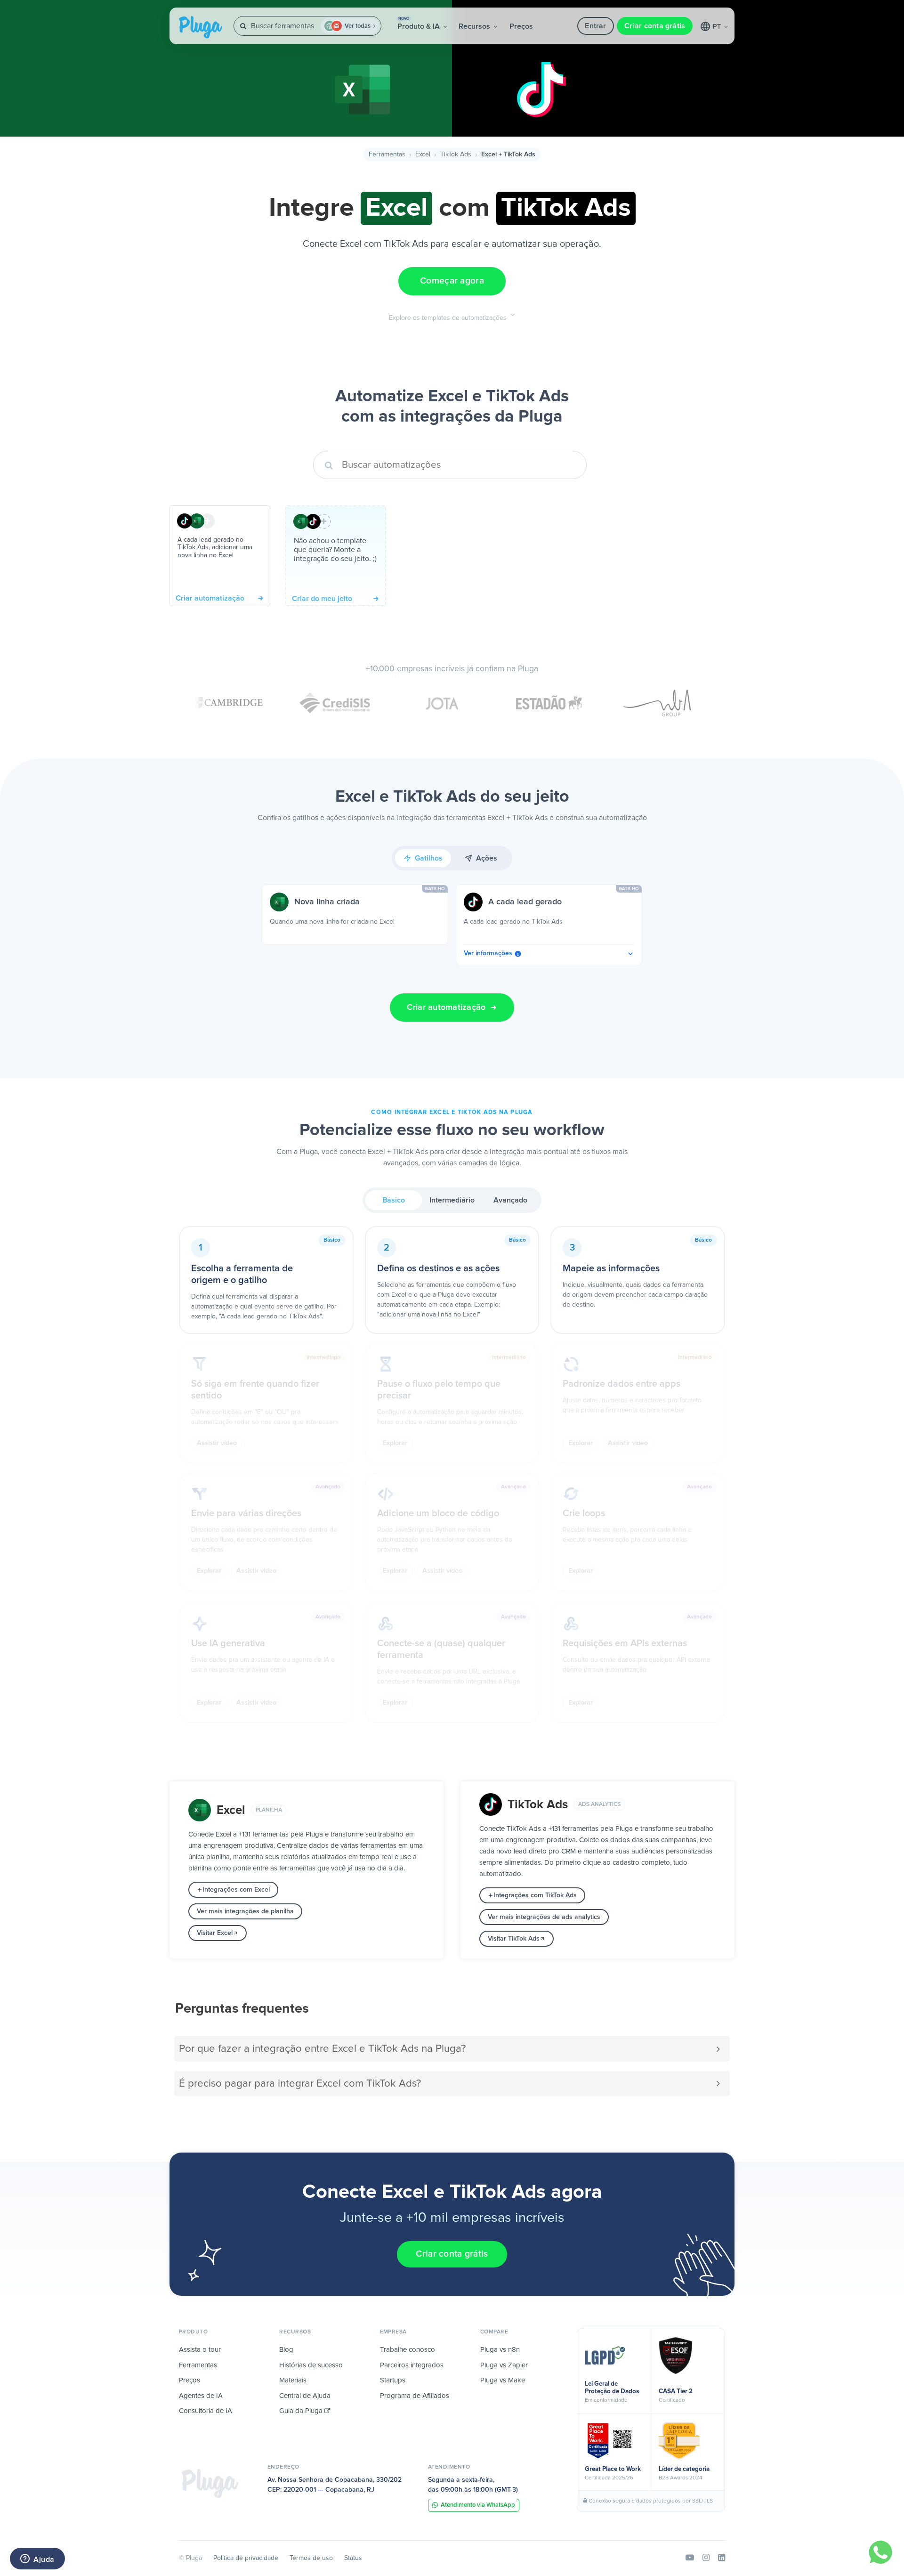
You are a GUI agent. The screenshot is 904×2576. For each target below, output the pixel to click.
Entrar (595, 26)
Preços (521, 26)
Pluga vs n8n (500, 2350)
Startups (393, 2380)
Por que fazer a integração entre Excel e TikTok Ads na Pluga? (322, 2049)
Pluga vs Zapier (504, 2365)
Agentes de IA (201, 2396)
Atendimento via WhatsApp (478, 2505)
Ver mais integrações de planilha (245, 1911)
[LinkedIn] (722, 2558)
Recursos (475, 26)
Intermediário (452, 1200)
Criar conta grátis (655, 26)
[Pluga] (210, 2483)
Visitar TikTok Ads (514, 1939)
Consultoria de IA (206, 2411)
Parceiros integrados (412, 2365)
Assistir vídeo (217, 1443)
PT (718, 27)
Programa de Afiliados (415, 2396)
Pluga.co (201, 27)
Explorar (395, 1443)
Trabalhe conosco (408, 2350)
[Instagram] (706, 2558)
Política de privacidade (246, 2558)
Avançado (510, 1200)
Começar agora (452, 281)
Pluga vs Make (503, 2380)
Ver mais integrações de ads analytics (544, 1917)
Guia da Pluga (302, 2411)
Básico (394, 1200)
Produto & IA (420, 24)
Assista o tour (200, 2350)
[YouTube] (690, 2558)
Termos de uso (311, 2558)
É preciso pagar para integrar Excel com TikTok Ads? (300, 2084)
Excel (423, 154)
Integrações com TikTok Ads (535, 1895)
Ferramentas (387, 154)
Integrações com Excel (236, 1890)
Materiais (293, 2380)
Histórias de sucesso (311, 2365)
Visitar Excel (215, 1933)
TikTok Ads (456, 154)
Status (353, 2558)
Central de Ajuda (305, 2396)
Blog (286, 2350)
